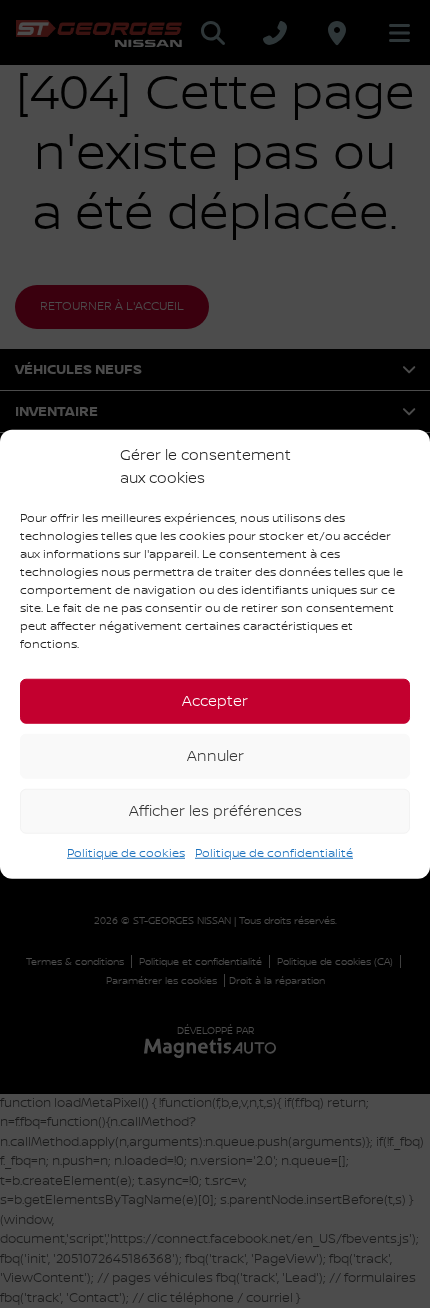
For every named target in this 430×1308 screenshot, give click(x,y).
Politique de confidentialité (274, 853)
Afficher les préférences (215, 811)
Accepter (215, 701)
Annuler (215, 756)
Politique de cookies (126, 853)
